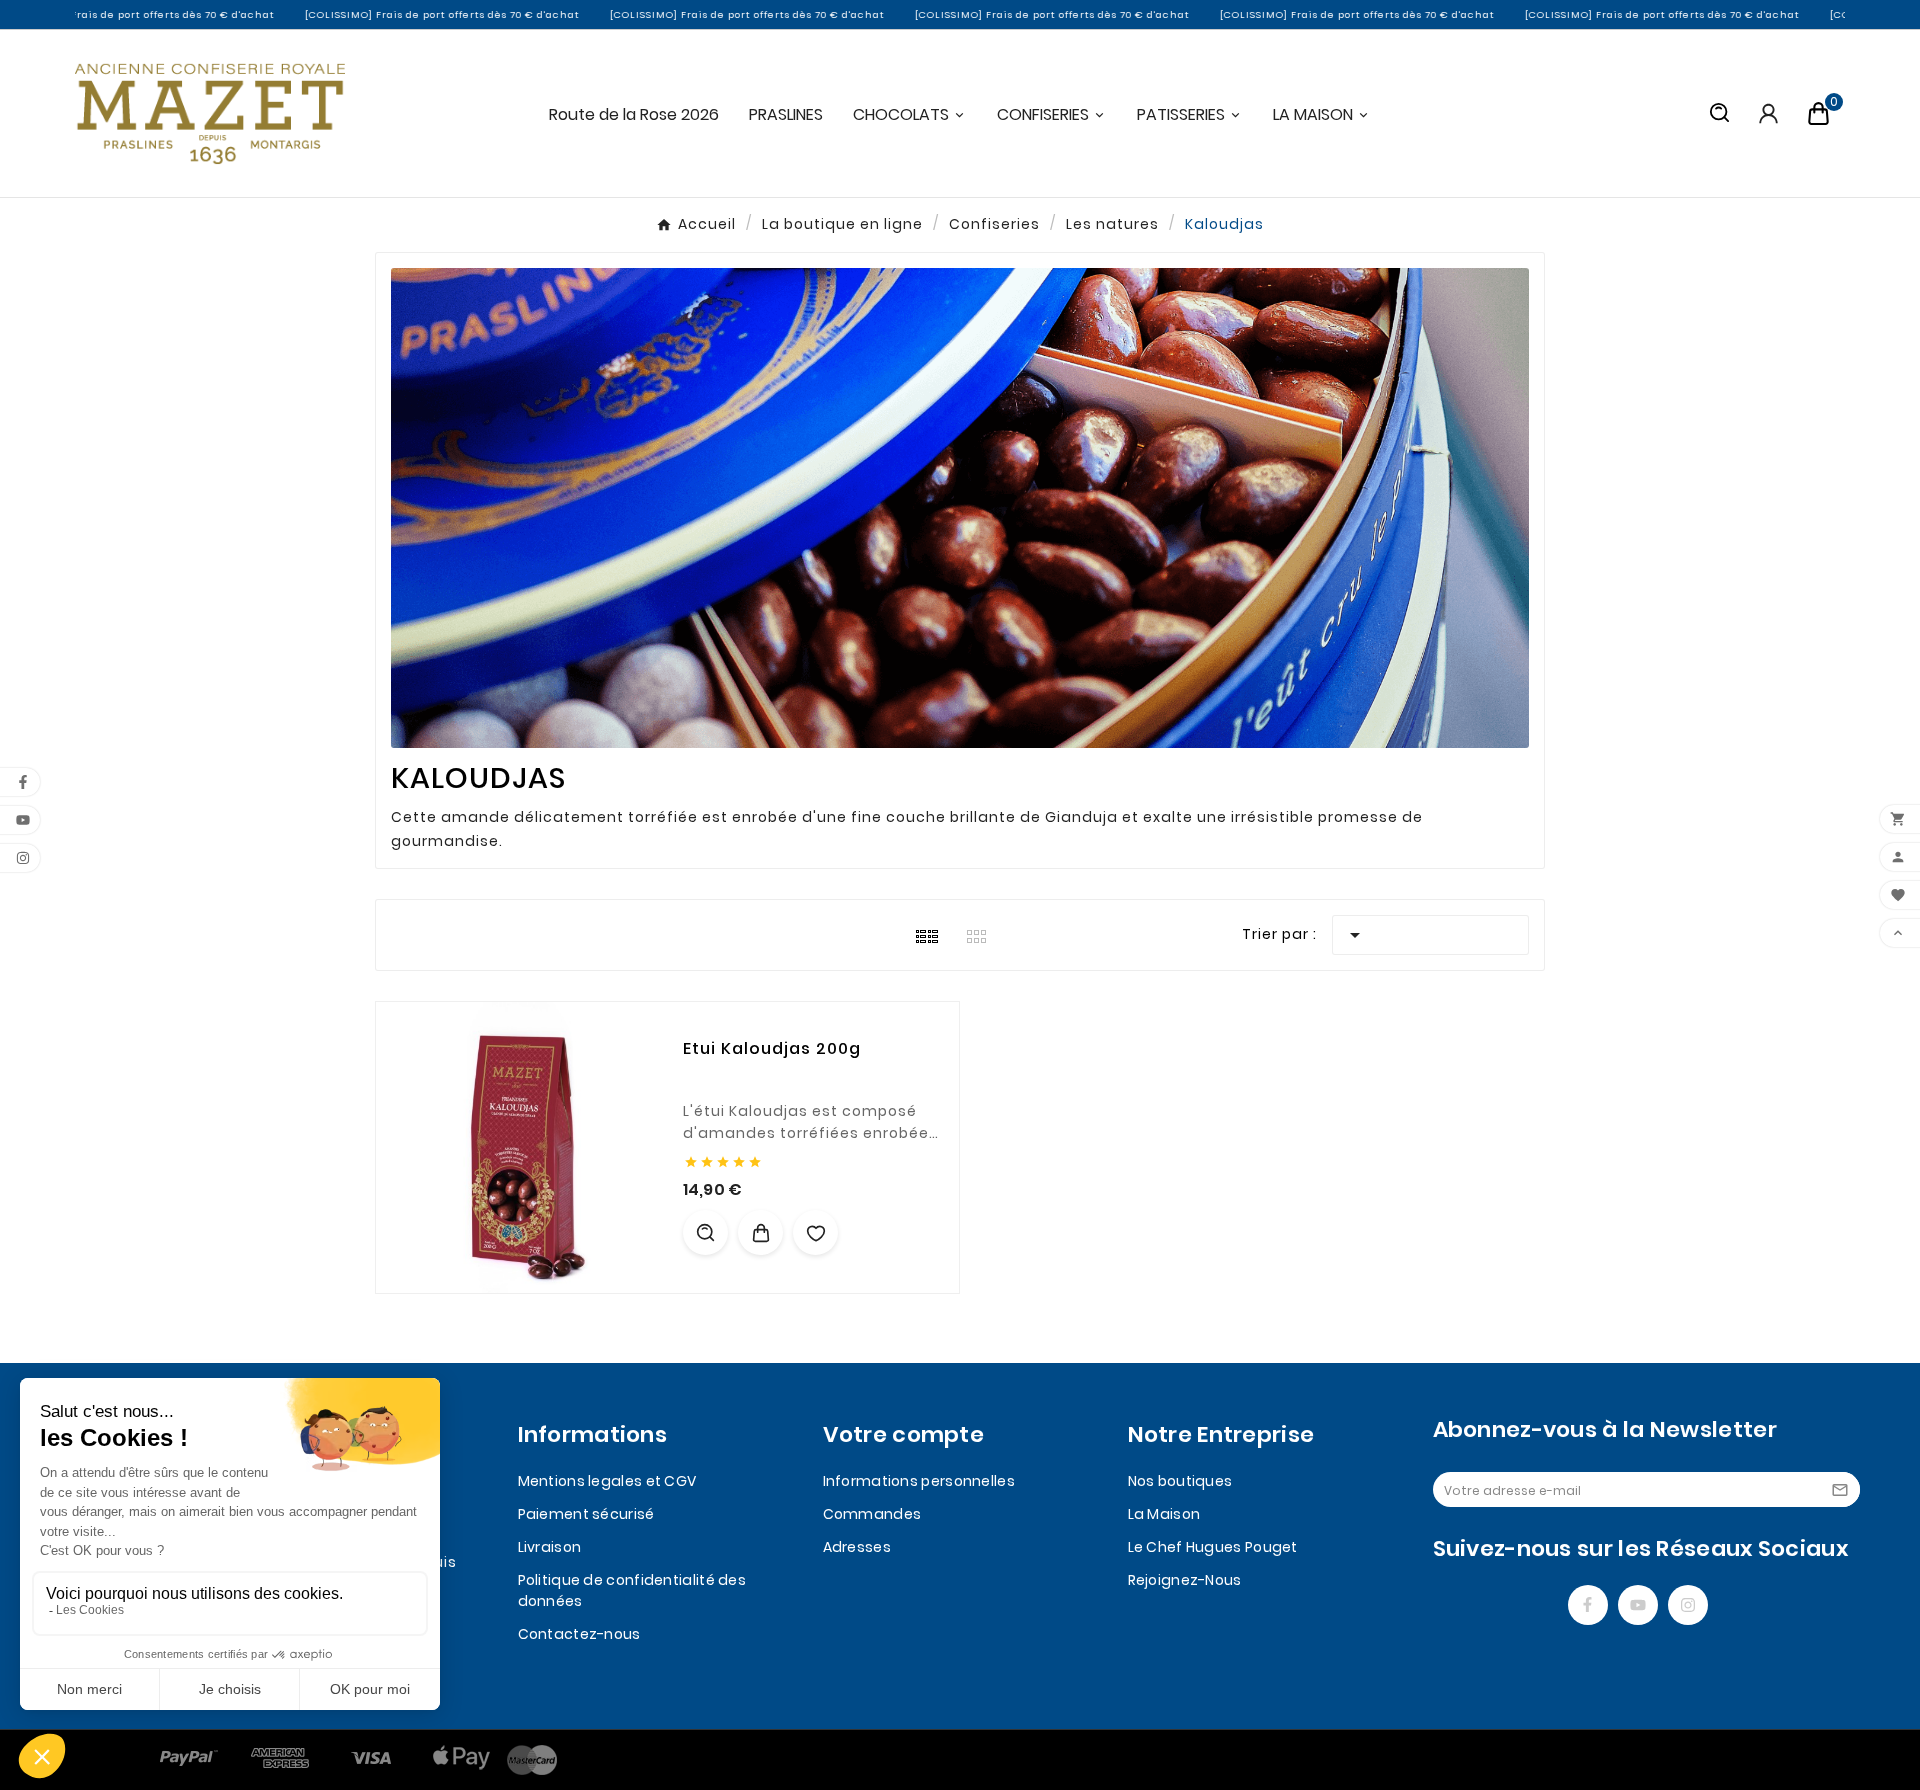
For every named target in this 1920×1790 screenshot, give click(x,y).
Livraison (550, 1547)
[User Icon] (1768, 113)
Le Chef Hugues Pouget (1213, 1547)
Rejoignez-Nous (1185, 1580)
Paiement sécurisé (586, 1514)
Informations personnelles (919, 1481)
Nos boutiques (1180, 1481)
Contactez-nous (579, 1634)
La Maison (1164, 1514)
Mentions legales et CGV (607, 1481)
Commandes (872, 1514)
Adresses (857, 1547)
